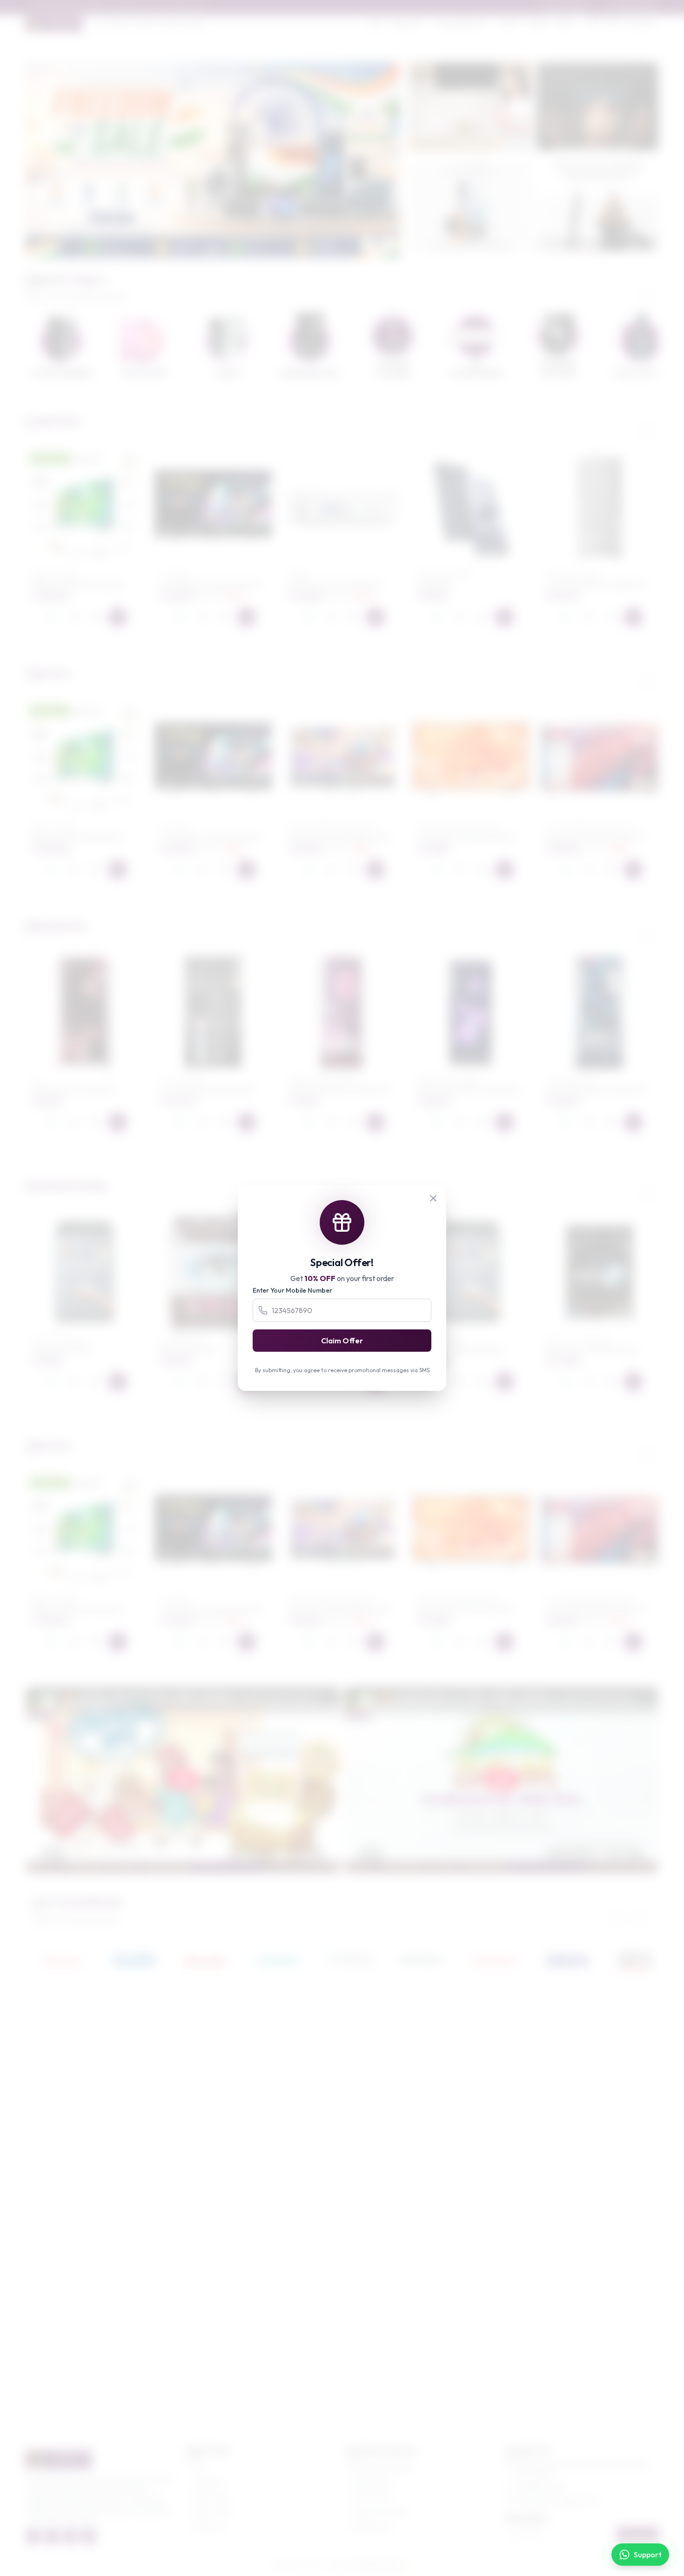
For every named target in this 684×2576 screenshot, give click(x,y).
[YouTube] (89, 2536)
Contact (538, 23)
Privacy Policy (371, 2497)
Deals (566, 23)
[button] (201, 250)
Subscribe (638, 2534)
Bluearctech (380, 2565)
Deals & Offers (213, 2512)
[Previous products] (624, 424)
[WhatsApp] (51, 617)
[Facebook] (33, 2536)
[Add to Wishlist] (73, 617)
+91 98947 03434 (540, 2488)
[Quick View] (95, 617)
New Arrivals (210, 2497)
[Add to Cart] (118, 617)
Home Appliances (461, 23)
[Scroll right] (648, 288)
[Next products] (648, 424)
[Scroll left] (624, 288)
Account (643, 23)
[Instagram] (70, 2536)
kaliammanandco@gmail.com (557, 2501)
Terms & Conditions (380, 2512)
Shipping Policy (373, 2482)
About (509, 23)
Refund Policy (371, 2527)
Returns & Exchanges (382, 2467)
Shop (376, 23)
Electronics (406, 23)
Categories (208, 2482)
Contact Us (208, 2527)
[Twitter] (52, 2536)
